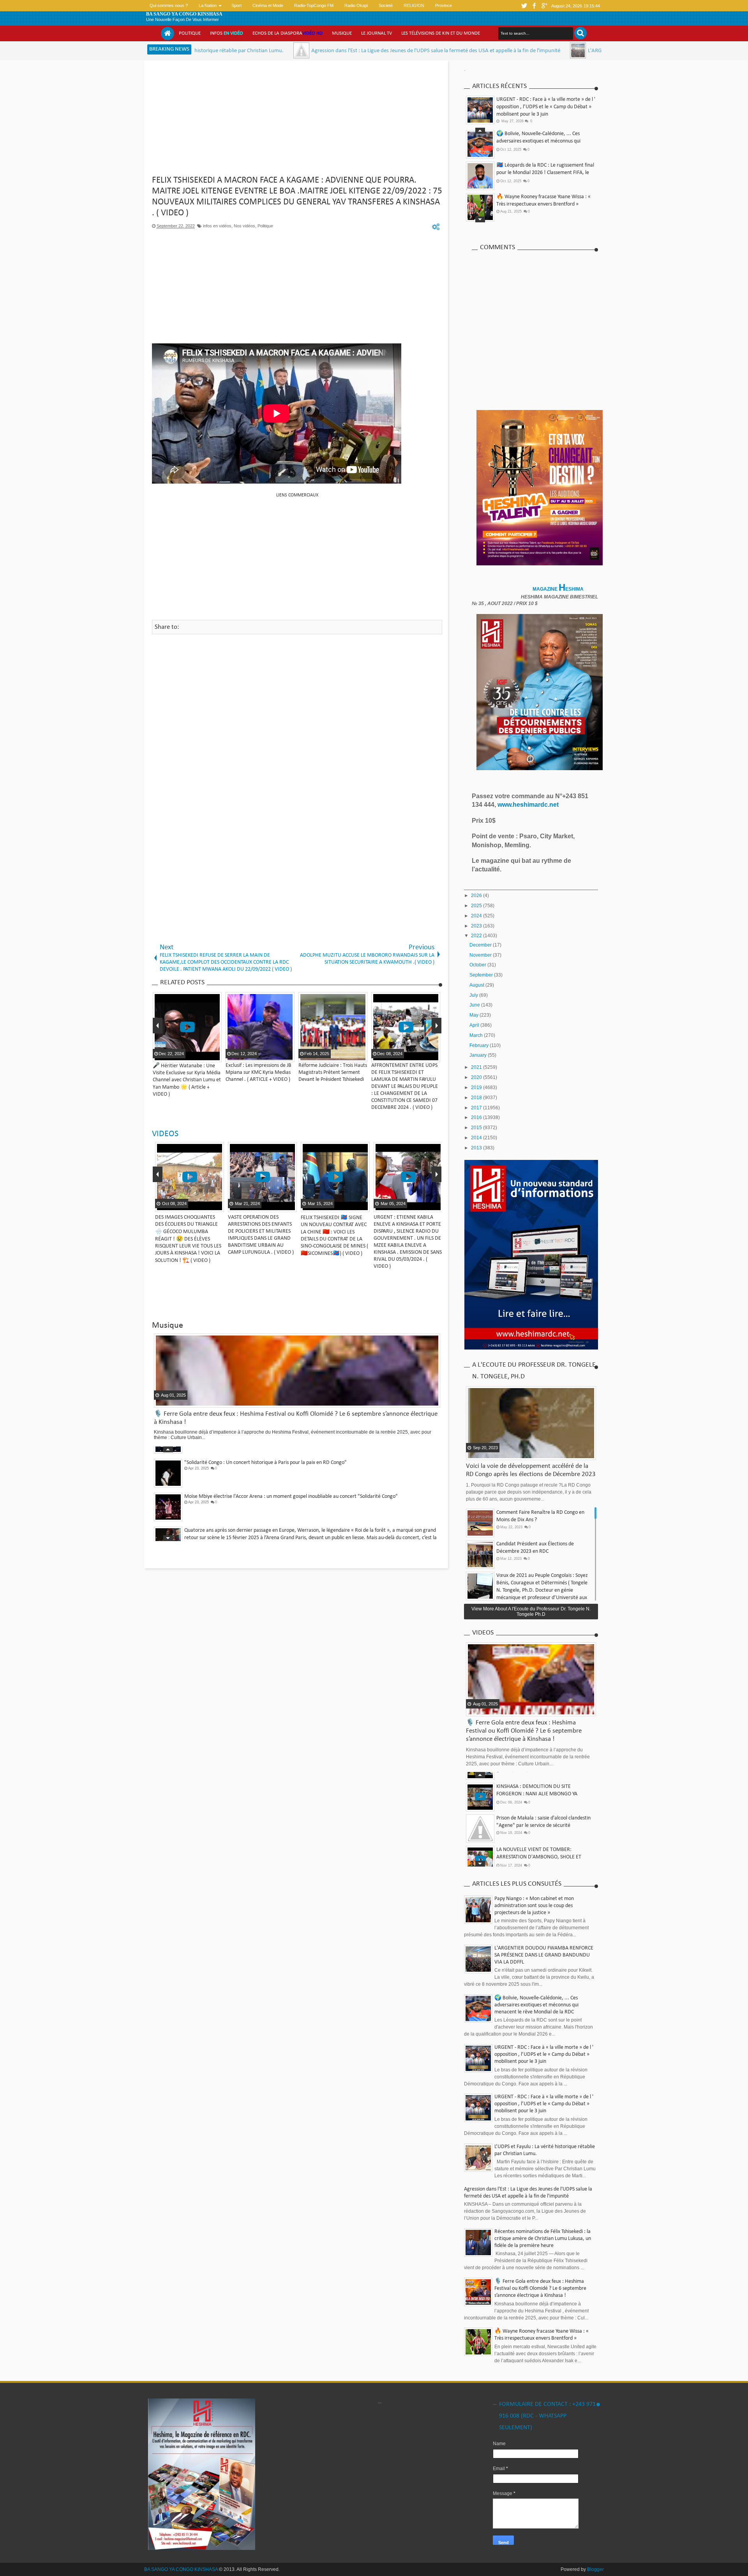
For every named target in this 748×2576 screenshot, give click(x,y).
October (478, 965)
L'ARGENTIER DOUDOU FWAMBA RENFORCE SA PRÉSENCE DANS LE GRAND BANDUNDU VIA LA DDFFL (576, 51)
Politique (190, 33)
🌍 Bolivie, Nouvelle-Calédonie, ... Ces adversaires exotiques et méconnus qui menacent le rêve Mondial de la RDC (536, 2005)
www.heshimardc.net (529, 805)
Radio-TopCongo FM (314, 5)
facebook (534, 6)
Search (580, 33)
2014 (477, 1138)
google (544, 6)
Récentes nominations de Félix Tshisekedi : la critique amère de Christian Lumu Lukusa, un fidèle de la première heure (543, 2239)
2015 (477, 1128)
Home (168, 33)
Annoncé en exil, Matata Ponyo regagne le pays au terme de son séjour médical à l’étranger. (195, 1224)
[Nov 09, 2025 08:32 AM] (446, 50)
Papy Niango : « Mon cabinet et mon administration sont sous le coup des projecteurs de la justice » (534, 1906)
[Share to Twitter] (213, 1205)
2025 (477, 906)
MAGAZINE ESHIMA (559, 589)
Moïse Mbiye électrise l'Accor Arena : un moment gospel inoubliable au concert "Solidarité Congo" (291, 1452)
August (477, 985)
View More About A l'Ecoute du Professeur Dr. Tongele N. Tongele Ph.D (531, 1612)
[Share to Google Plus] (223, 1205)
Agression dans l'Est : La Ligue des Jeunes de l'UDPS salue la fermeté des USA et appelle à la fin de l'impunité (304, 51)
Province (444, 5)
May (475, 1015)
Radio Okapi (356, 5)
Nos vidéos (244, 226)
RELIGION (414, 5)
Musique (342, 33)
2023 (477, 926)
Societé (386, 5)
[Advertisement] (297, 121)
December (481, 945)
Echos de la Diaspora (288, 33)
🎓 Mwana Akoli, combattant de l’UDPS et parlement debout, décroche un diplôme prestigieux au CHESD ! (543, 173)
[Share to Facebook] (204, 1205)
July (474, 995)
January (479, 1055)
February (480, 1045)
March (477, 1035)
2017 (477, 1108)
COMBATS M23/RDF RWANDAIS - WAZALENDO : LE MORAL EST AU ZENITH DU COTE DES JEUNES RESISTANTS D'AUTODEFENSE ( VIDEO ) (268, 1231)
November (481, 955)
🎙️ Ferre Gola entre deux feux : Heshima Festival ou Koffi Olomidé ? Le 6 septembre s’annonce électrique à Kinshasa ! (542, 205)
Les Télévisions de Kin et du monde (441, 33)
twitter (524, 6)
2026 (477, 896)
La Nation (208, 5)
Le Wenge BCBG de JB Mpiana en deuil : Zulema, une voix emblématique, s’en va (272, 1520)
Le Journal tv (377, 33)
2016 (477, 1117)
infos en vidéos (217, 226)
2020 (477, 1077)
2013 (477, 1148)
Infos (227, 33)
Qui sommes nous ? (169, 5)
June (475, 1005)
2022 (477, 936)
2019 (477, 1087)
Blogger (595, 2569)
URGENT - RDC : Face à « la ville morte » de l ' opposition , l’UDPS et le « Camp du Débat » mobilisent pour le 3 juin (546, 107)
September (482, 975)
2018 (477, 1098)
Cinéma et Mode (268, 5)
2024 (477, 916)
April (475, 1025)
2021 (477, 1067)
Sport (236, 5)
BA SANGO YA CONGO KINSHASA (184, 14)
